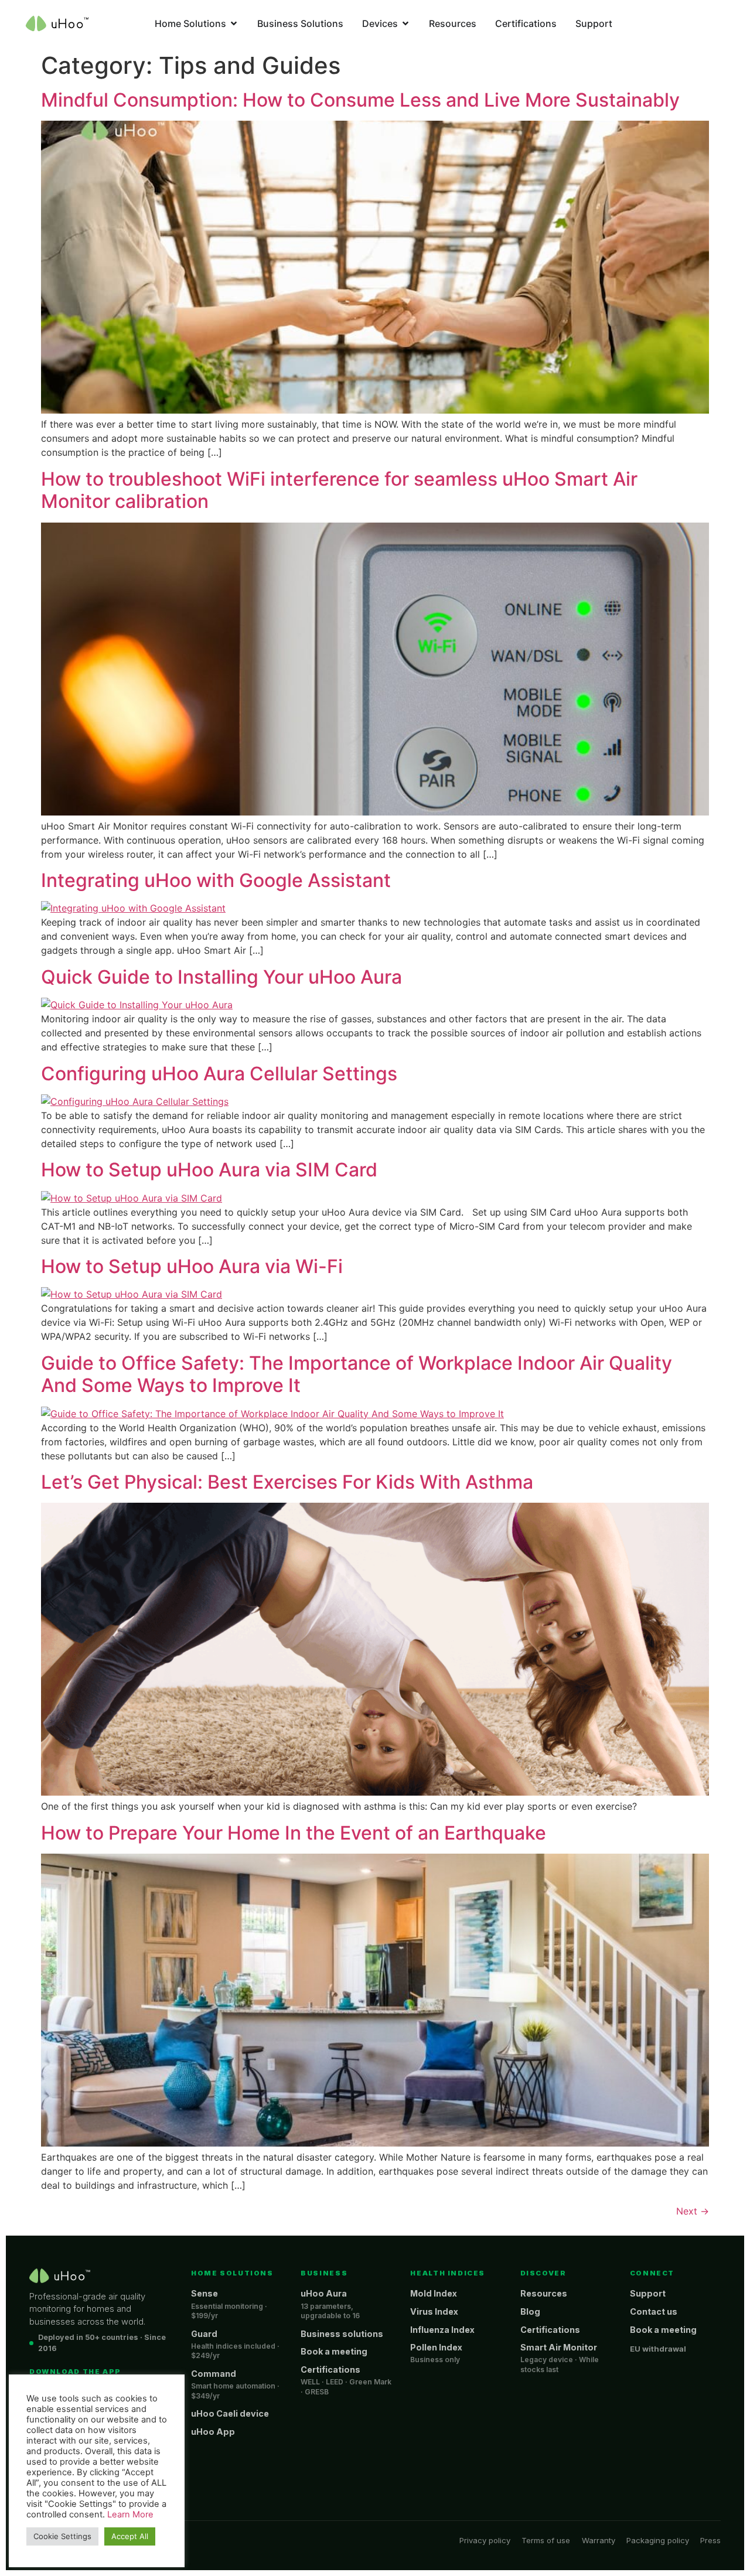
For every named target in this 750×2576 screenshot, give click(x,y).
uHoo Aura (324, 2293)
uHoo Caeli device (230, 2413)
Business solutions (342, 2334)
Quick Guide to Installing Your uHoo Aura (221, 977)
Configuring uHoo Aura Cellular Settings (219, 1074)
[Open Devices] (405, 23)
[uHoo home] (60, 2276)
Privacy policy (485, 2540)
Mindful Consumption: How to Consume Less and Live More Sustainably (360, 100)
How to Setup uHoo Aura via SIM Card (209, 1170)
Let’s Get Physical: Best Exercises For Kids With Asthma (287, 1482)
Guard (204, 2334)
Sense (204, 2293)
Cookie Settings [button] (62, 2536)
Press (710, 2540)
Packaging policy (658, 2540)
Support (648, 2293)
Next (693, 2211)
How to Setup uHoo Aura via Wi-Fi (192, 1266)
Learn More (130, 2514)
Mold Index (434, 2293)
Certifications (330, 2369)
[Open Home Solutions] (234, 23)
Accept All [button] (130, 2536)
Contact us (654, 2311)
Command (214, 2374)
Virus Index (434, 2311)
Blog (530, 2311)
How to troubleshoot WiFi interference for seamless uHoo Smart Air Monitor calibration (339, 490)
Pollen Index (436, 2347)
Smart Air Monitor (559, 2347)
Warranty (599, 2540)
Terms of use (546, 2540)
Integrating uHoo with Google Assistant (216, 880)
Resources (544, 2293)
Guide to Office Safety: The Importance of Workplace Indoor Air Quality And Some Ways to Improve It (357, 1374)
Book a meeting (334, 2351)
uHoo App (213, 2432)
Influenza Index (442, 2330)
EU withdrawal (658, 2349)
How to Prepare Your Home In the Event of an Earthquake (294, 1833)
